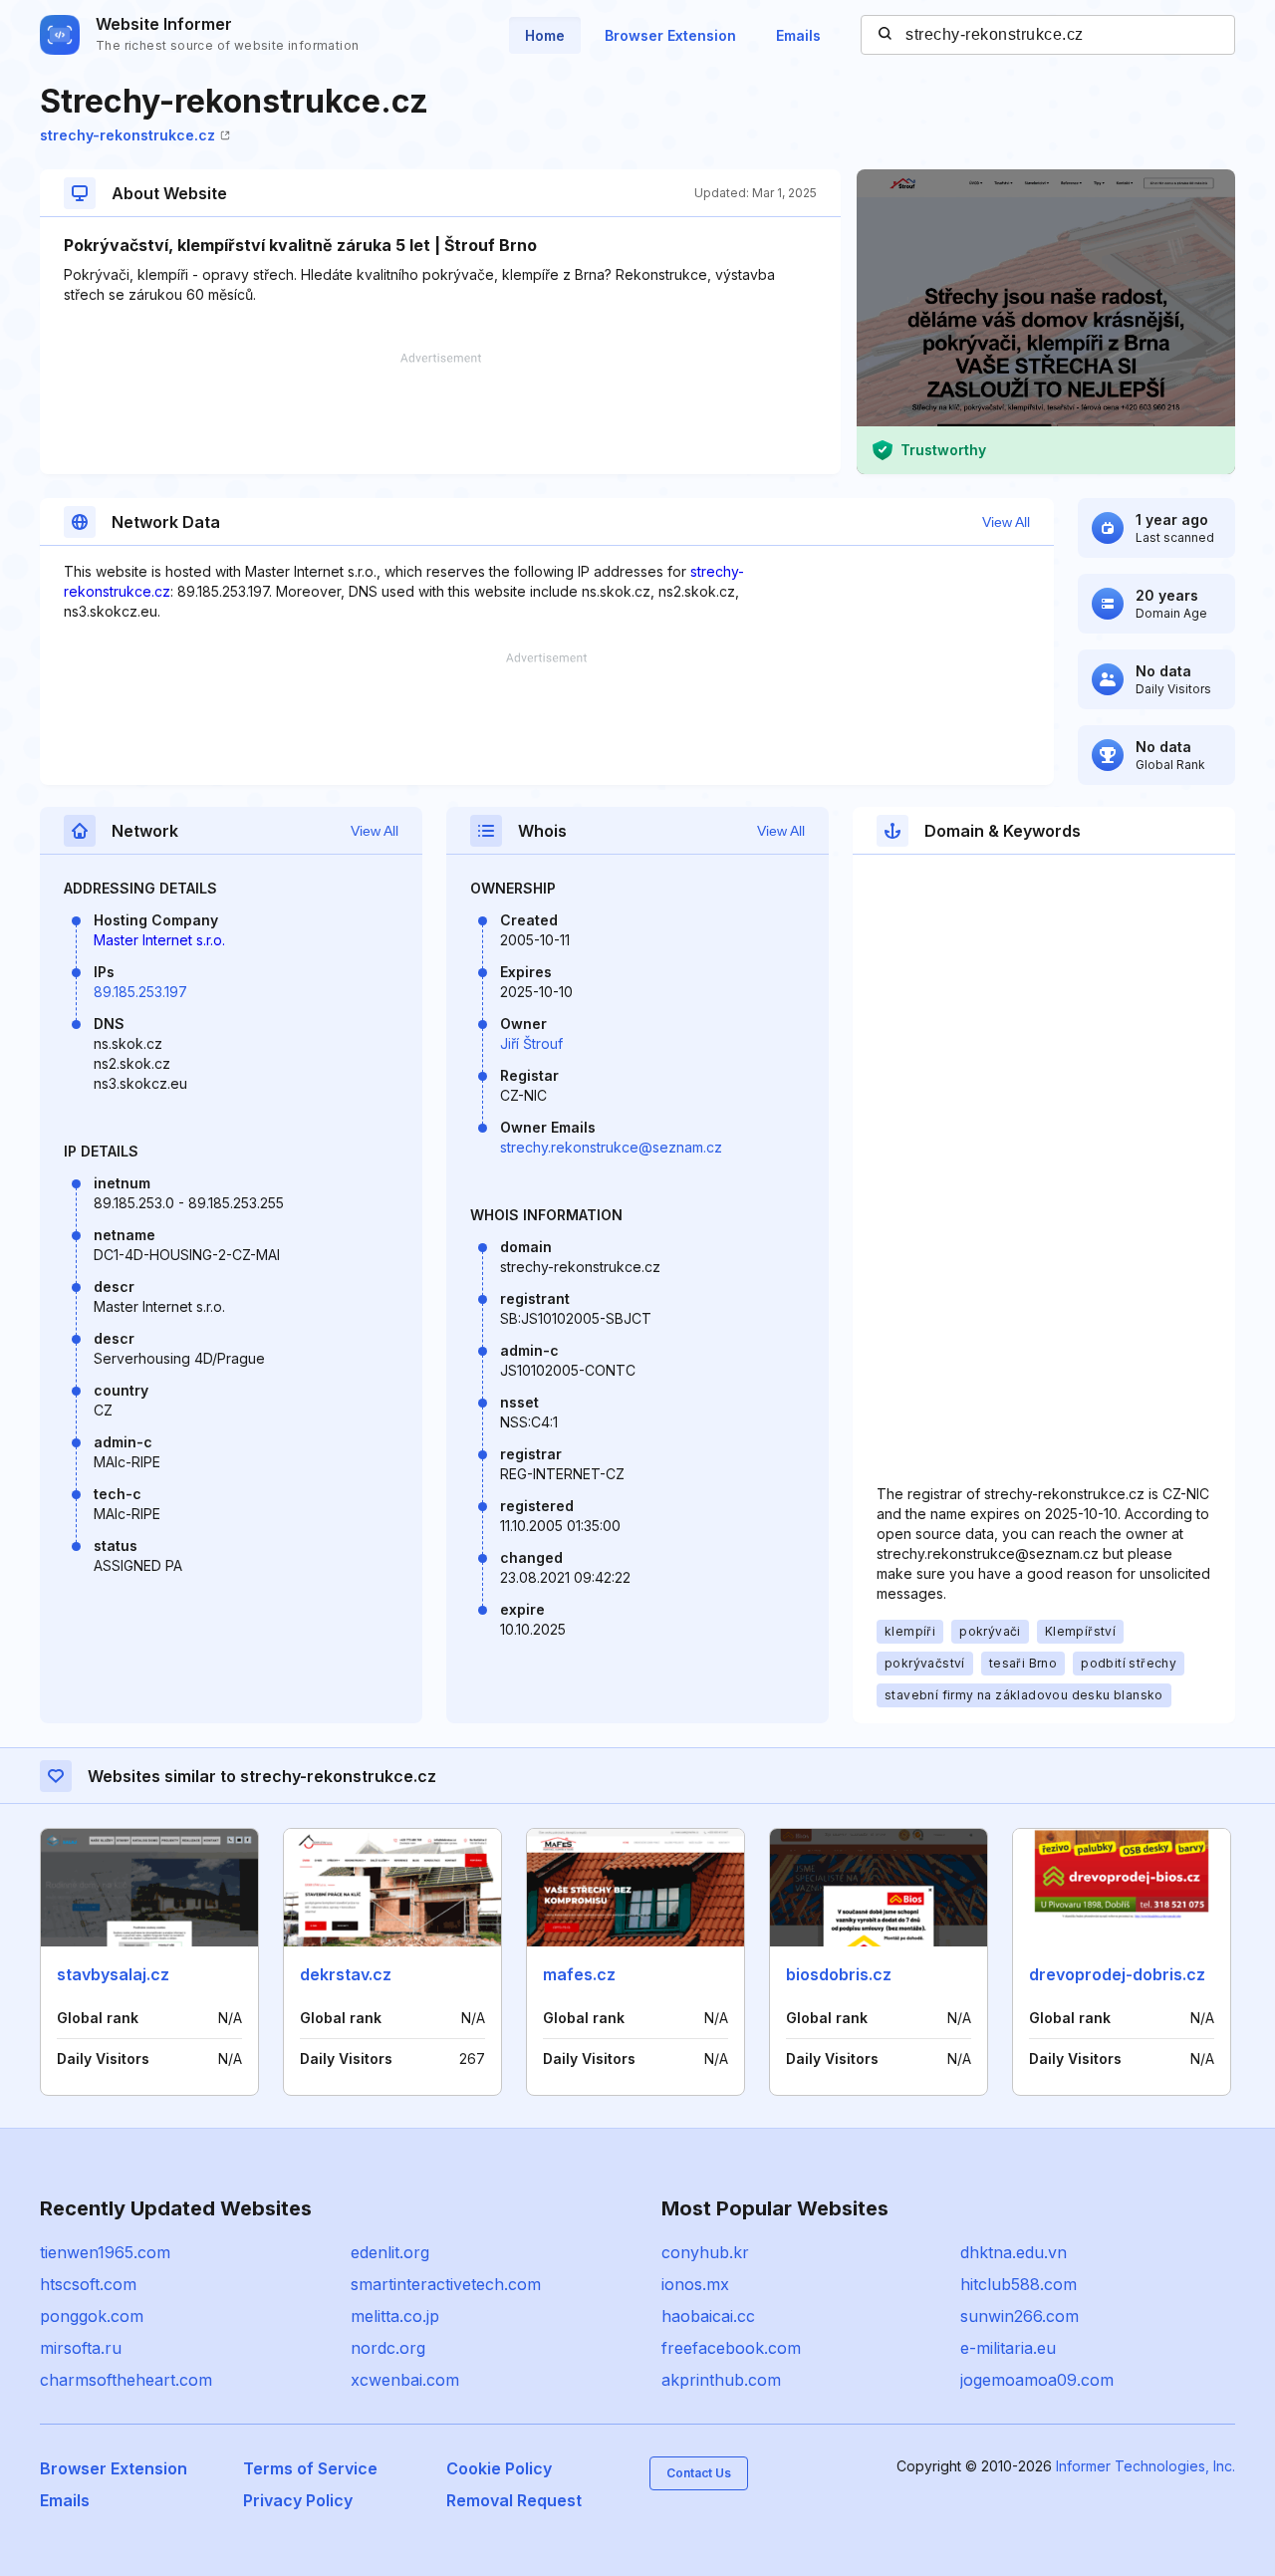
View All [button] (1006, 522)
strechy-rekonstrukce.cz (127, 135)
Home (545, 35)
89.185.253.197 (140, 992)
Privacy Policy (298, 2500)
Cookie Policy (499, 2468)
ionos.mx (695, 2284)
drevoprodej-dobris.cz (1117, 1974)
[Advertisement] (440, 413)
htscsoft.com (88, 2284)
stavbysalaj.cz (113, 1974)
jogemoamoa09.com (1037, 2380)
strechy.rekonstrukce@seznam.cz (611, 1147)
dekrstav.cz (346, 1974)
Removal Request (514, 2500)
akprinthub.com (721, 2380)
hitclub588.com (1019, 2284)
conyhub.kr (705, 2252)
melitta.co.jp (395, 2316)
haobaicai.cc (708, 2316)
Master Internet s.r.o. (159, 940)
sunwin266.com (1020, 2316)
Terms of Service (310, 2468)
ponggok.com (92, 2316)
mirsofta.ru (81, 2348)
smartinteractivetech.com (446, 2284)
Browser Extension (670, 35)
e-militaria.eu (1008, 2348)
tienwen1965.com (105, 2252)
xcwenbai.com (405, 2380)
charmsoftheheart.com (126, 2380)
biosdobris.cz (839, 1974)
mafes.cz (579, 1974)
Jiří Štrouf (531, 1043)
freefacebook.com (731, 2348)
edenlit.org (390, 2252)
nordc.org (388, 2348)
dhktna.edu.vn (1014, 2252)
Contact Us (699, 2473)
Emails (798, 35)
